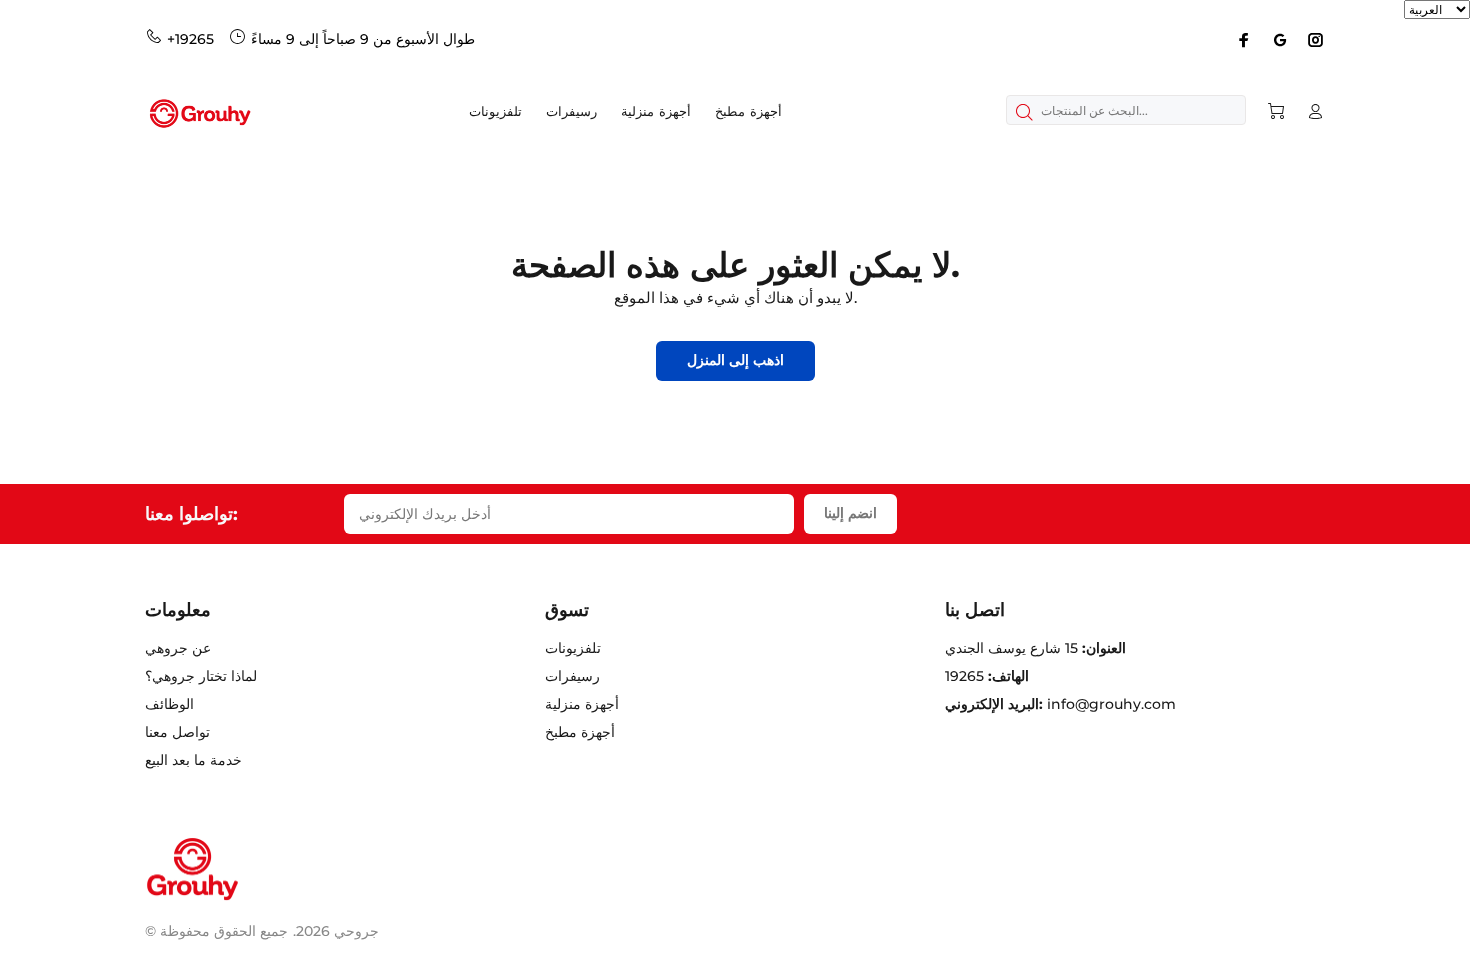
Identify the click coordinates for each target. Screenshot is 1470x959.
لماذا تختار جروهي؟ (201, 676)
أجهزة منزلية (582, 704)
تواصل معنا (177, 732)
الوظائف (169, 704)
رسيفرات (572, 676)
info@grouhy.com (1111, 704)
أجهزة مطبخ (580, 732)
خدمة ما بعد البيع (193, 760)
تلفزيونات (573, 648)
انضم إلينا (850, 513)
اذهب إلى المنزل (735, 360)
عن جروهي (178, 648)
